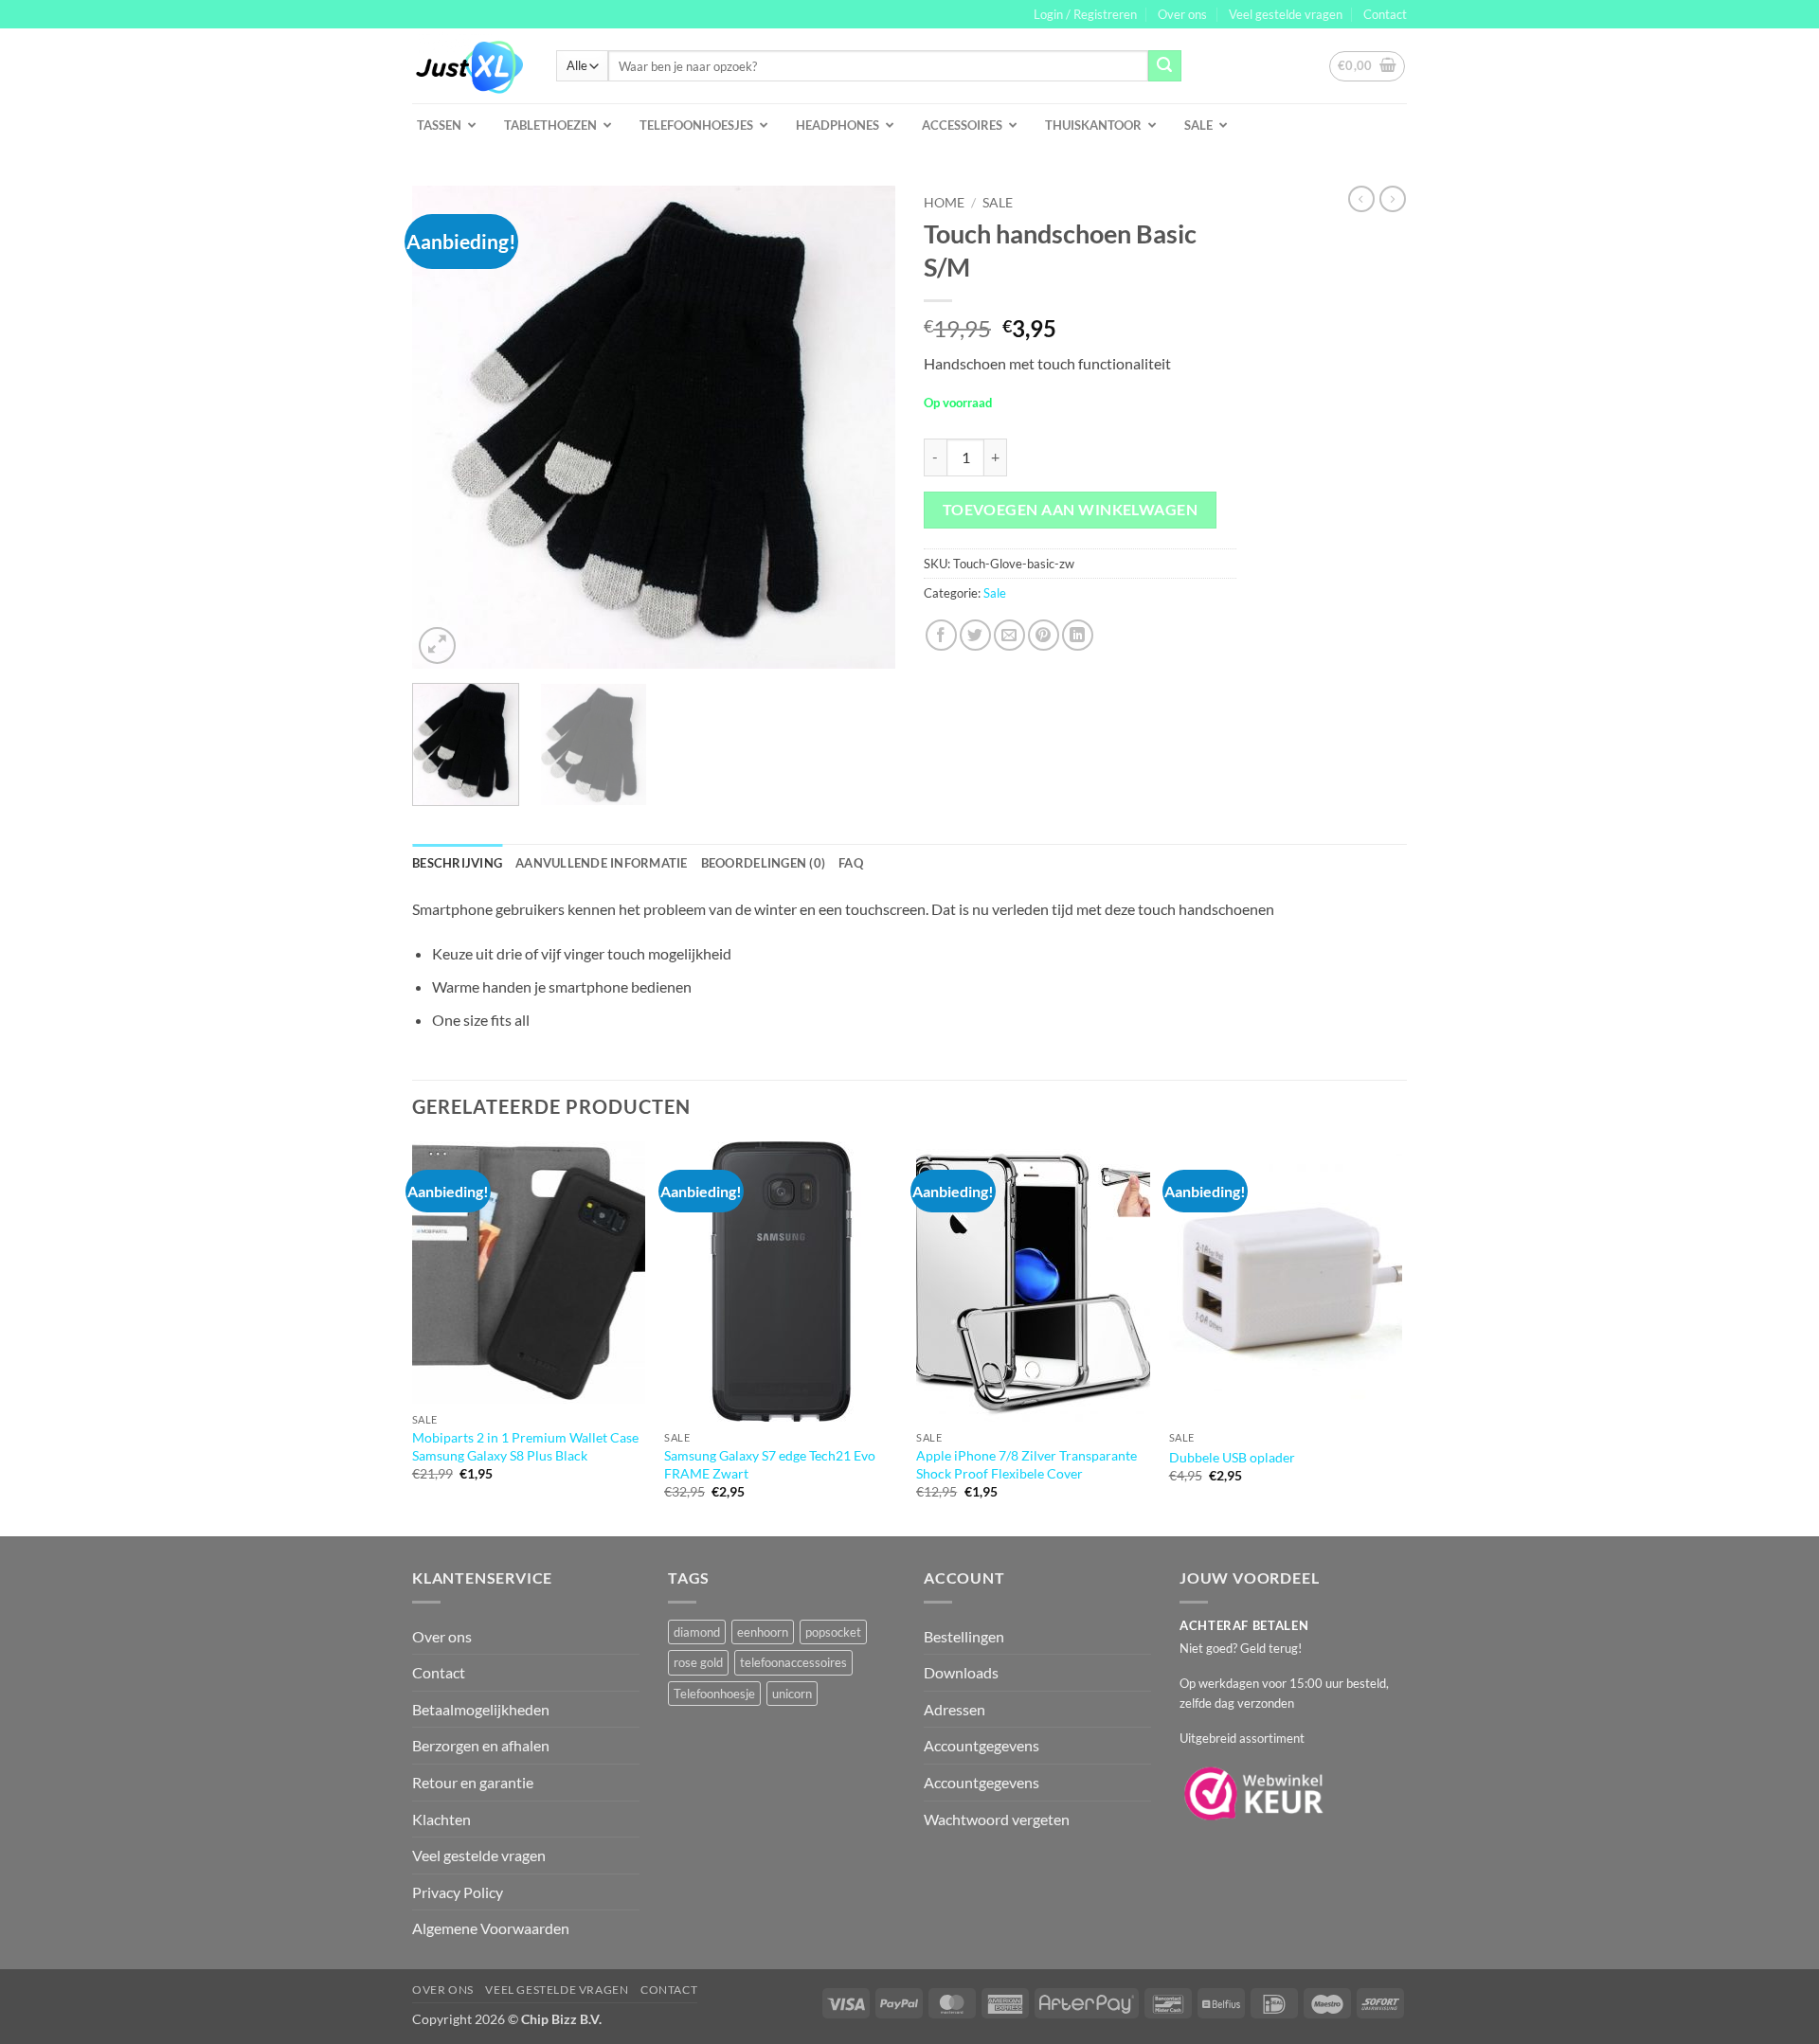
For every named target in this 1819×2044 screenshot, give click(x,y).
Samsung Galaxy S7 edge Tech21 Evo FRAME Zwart (770, 1464)
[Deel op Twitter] (975, 635)
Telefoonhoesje (714, 1694)
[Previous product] (1393, 199)
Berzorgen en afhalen (481, 1745)
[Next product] (1361, 199)
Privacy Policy (458, 1892)
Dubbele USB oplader (1232, 1457)
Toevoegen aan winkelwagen (1071, 510)
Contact (1385, 14)
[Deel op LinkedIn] (1078, 635)
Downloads (961, 1672)
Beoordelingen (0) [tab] (763, 863)
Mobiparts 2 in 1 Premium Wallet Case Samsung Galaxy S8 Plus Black (525, 1446)
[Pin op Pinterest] (1044, 635)
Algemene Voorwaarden (491, 1928)
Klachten (441, 1819)
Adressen (955, 1709)
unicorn (792, 1694)
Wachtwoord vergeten (997, 1819)
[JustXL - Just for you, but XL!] (470, 66)
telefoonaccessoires (793, 1662)
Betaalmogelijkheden (481, 1709)
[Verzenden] (1164, 66)
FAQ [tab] (851, 863)
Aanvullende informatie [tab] (602, 863)
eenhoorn (763, 1632)
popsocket (833, 1632)
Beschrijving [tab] (457, 863)
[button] (1085, 14)
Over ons (1182, 14)
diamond (697, 1632)
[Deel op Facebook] (941, 635)
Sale (998, 203)
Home (944, 203)
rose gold (698, 1662)
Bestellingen (964, 1636)
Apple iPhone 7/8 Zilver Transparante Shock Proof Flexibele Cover (1027, 1464)
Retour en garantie (473, 1782)
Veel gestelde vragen (1286, 14)
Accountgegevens (982, 1745)
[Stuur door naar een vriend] (1009, 635)
